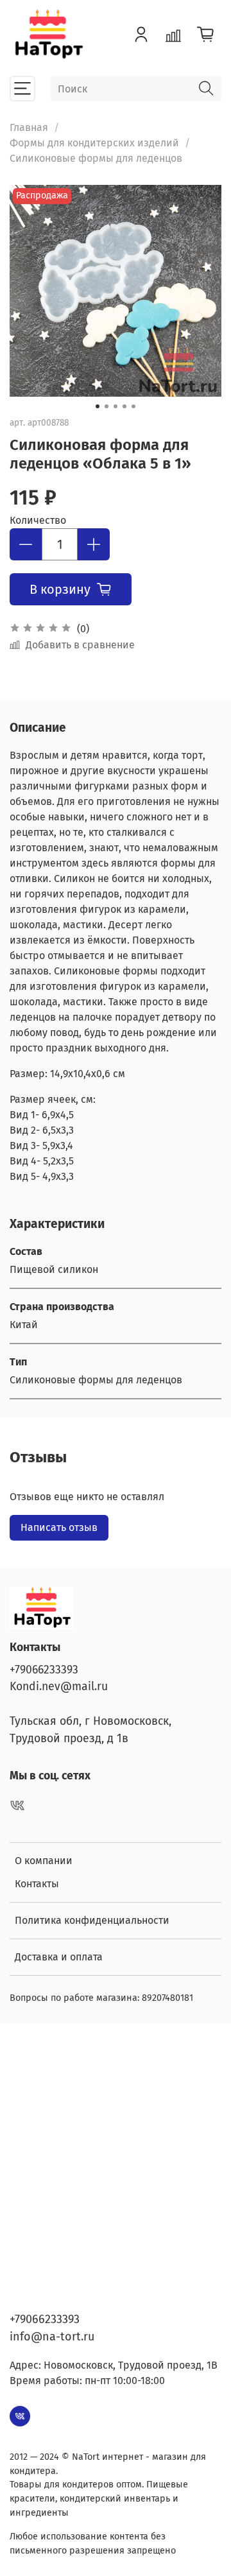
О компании (44, 1861)
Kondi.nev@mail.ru (59, 1687)
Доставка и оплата (59, 1957)
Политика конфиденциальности (92, 1920)
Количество (38, 520)
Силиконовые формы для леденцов (96, 158)
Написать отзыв (59, 1527)
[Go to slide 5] (133, 406)
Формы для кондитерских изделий (94, 143)
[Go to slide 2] (107, 406)
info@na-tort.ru (52, 2337)
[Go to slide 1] (98, 406)
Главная (29, 127)
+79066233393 (44, 1670)
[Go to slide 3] (116, 406)
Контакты (37, 1884)
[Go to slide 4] (124, 406)
